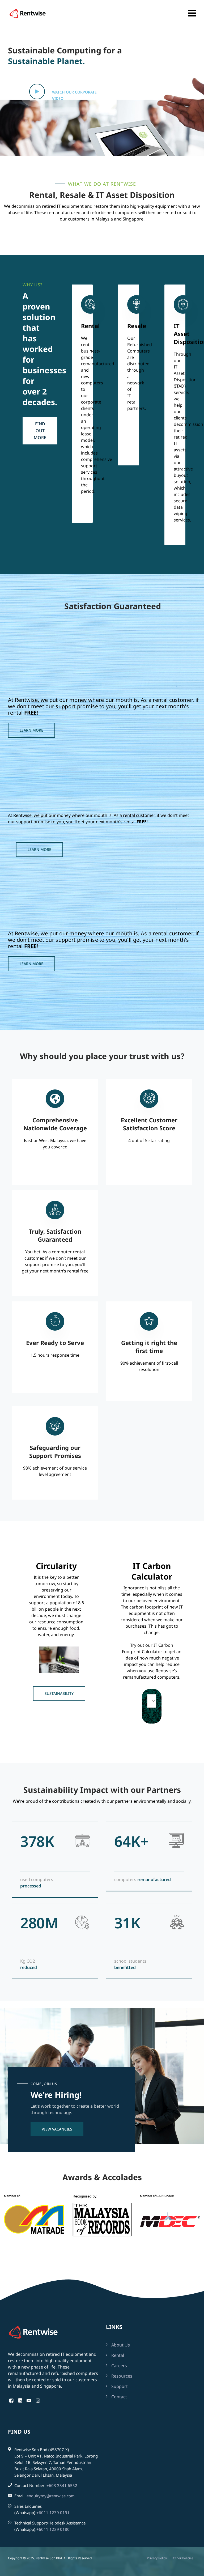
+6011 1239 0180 (53, 2529)
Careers (119, 2366)
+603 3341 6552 (62, 2485)
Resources (122, 2376)
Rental (118, 2355)
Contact (119, 2397)
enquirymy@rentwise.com (51, 2496)
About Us (121, 2345)
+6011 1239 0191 (53, 2513)
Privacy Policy (157, 2558)
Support (120, 2386)
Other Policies (183, 2558)
